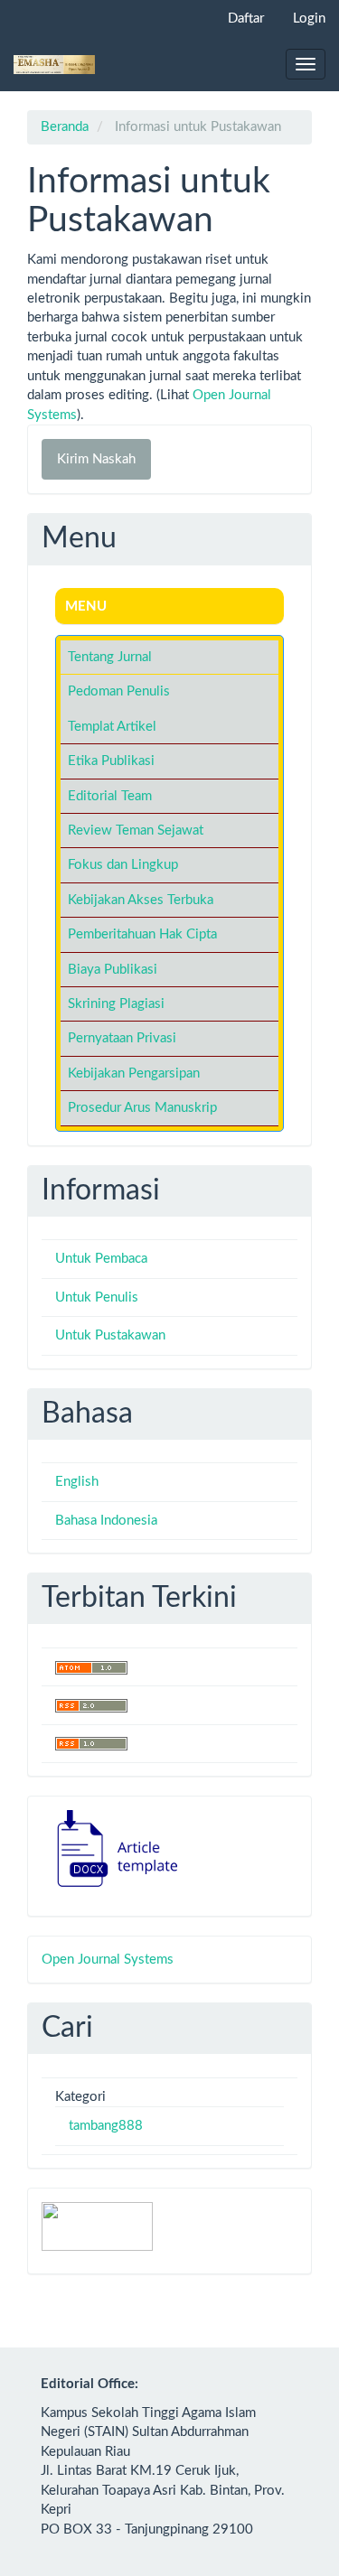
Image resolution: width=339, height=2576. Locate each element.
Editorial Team (110, 796)
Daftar (246, 19)
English (77, 1482)
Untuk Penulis (97, 1297)
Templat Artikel (112, 727)
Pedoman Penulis (119, 691)
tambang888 (106, 2126)
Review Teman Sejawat (136, 831)
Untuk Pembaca (101, 1259)
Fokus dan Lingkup (123, 865)
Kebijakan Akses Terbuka (141, 900)
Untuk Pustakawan (110, 1335)
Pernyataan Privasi (122, 1038)
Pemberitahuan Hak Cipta (142, 934)
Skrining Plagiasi (116, 1004)
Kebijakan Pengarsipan (134, 1073)
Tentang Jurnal (110, 657)
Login (309, 19)
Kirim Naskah (96, 459)
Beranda (65, 127)
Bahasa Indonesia (106, 1521)
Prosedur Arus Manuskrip (142, 1108)
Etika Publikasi (111, 761)
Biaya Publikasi (113, 970)
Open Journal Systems (108, 1960)
